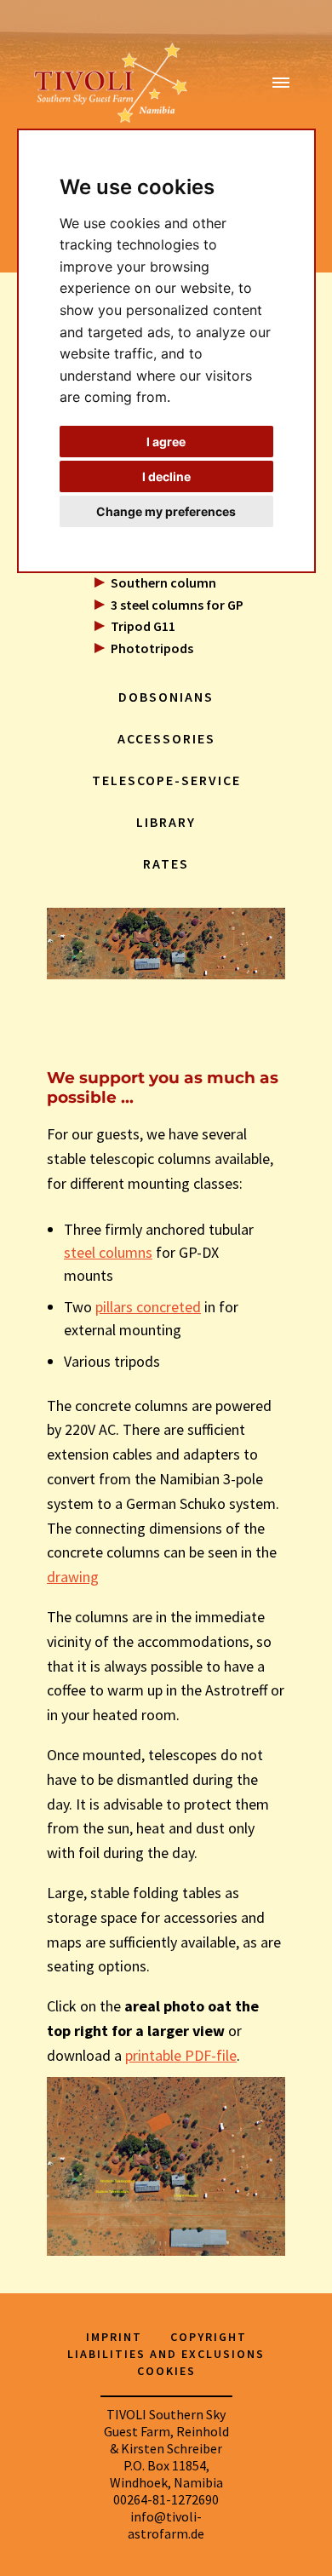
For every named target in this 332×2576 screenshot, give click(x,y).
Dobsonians (166, 697)
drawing (73, 1577)
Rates (166, 863)
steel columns (108, 1252)
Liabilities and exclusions (166, 2354)
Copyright (209, 2337)
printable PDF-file (181, 2055)
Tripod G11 (143, 626)
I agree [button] (166, 442)
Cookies (166, 2371)
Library (166, 822)
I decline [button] (166, 476)
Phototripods (152, 648)
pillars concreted (148, 1307)
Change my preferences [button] (166, 511)
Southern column (163, 582)
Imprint (114, 2337)
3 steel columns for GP (177, 605)
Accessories (166, 738)
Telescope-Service (166, 780)
